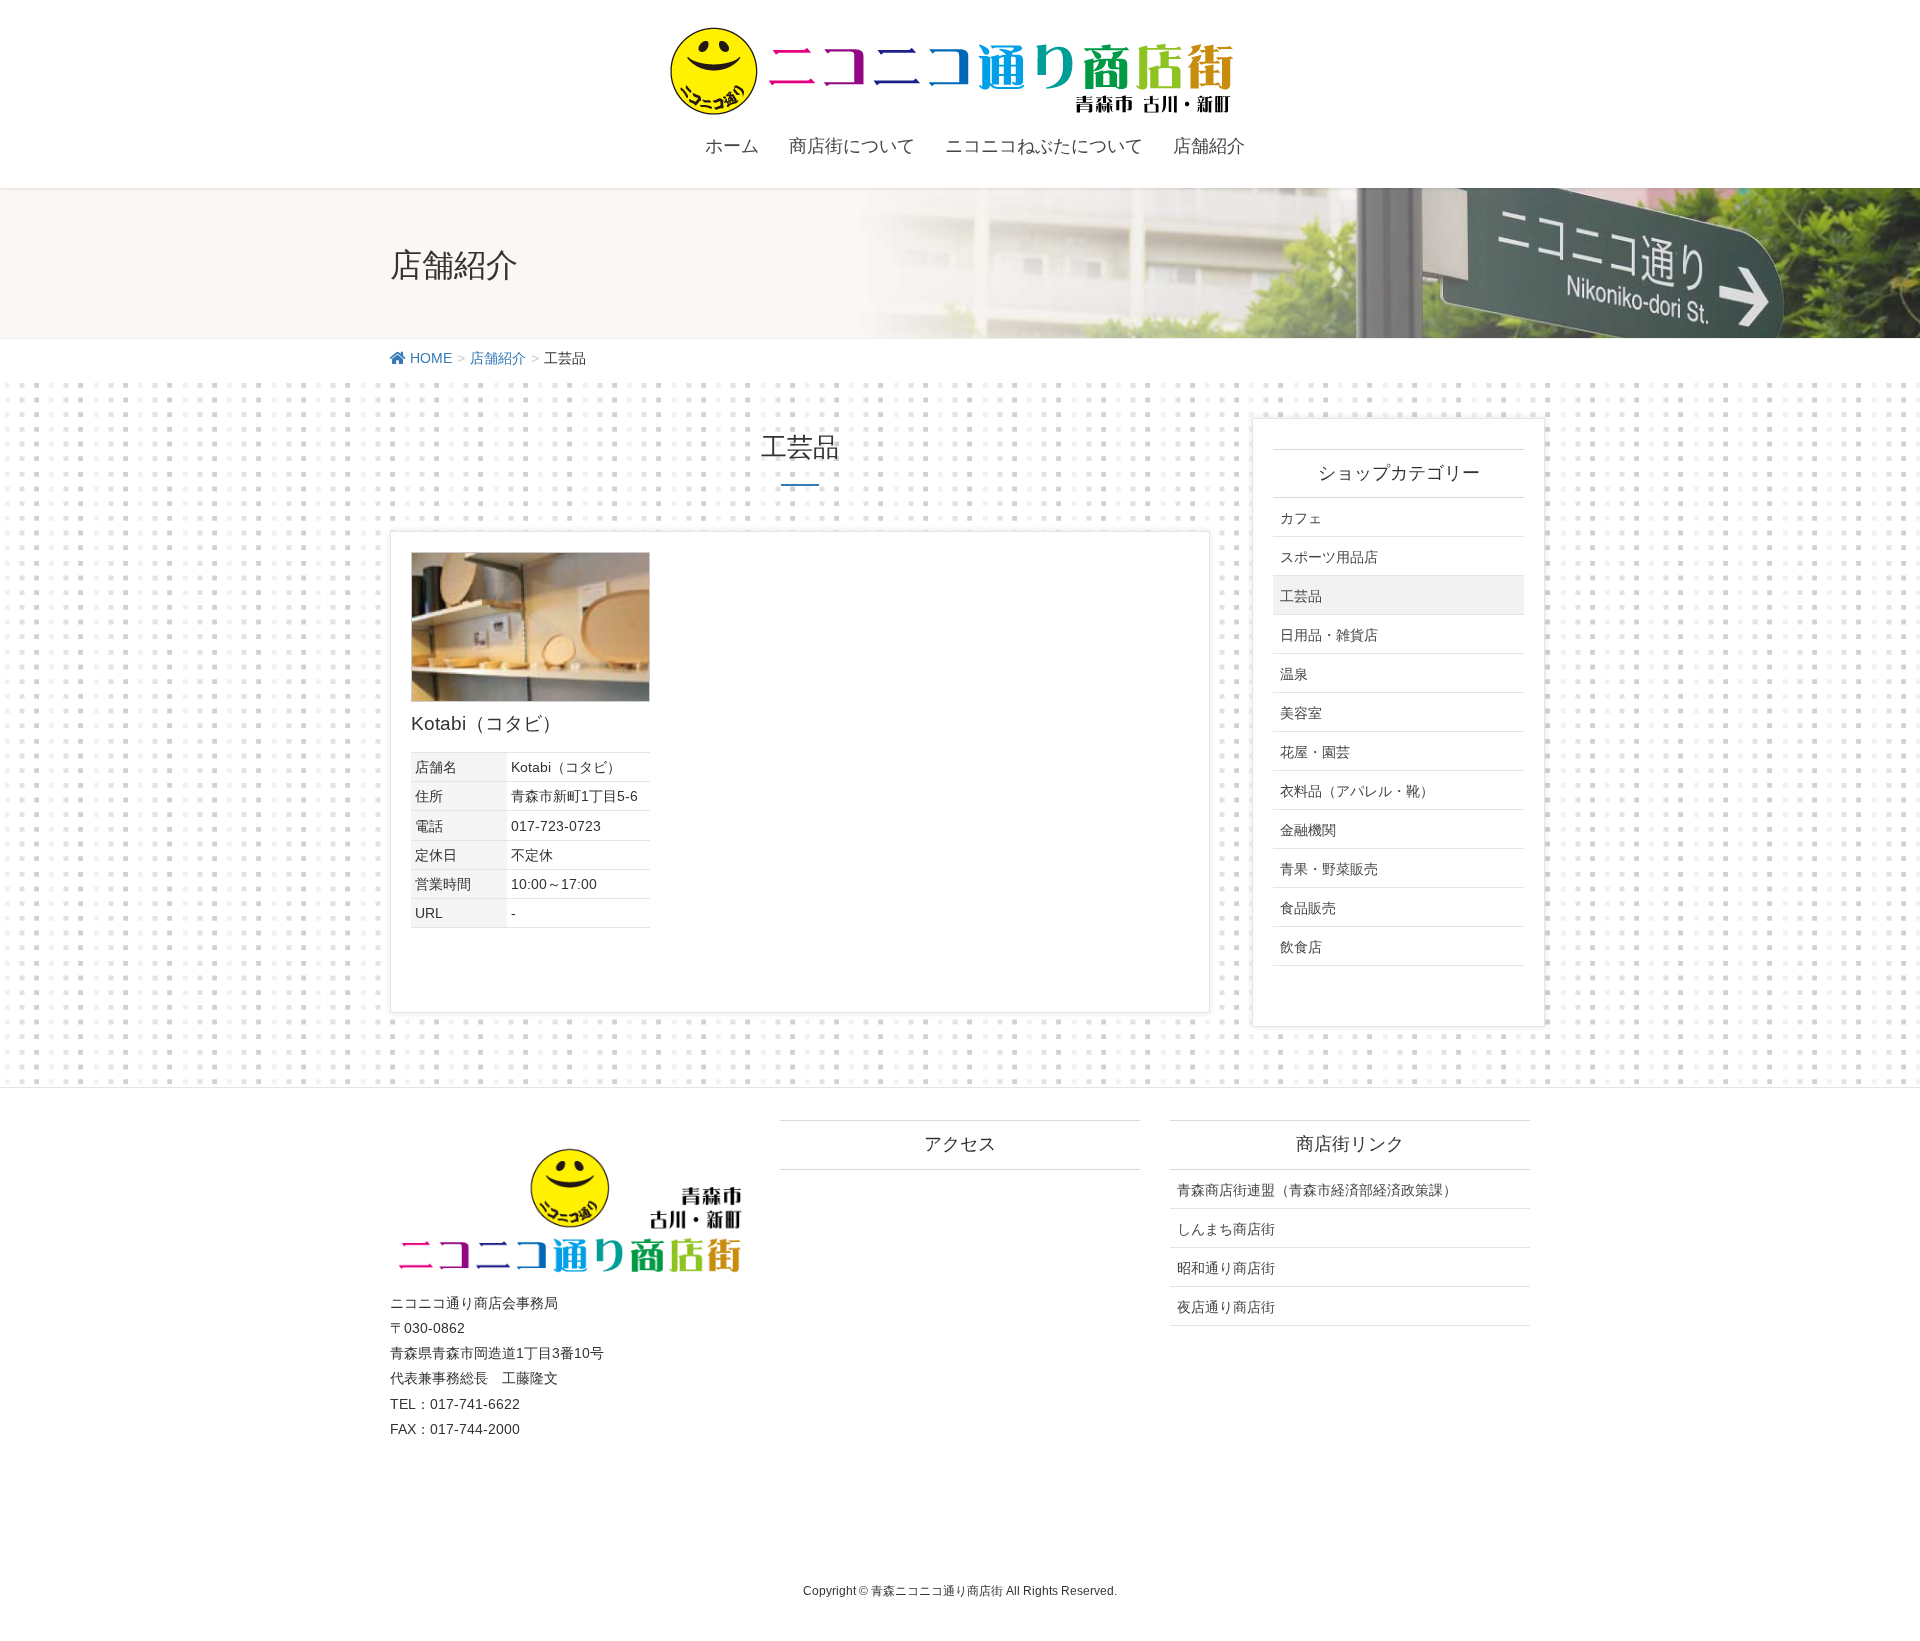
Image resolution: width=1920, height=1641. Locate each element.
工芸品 (1301, 596)
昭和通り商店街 (1226, 1268)
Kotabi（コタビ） (486, 723)
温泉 (1294, 674)
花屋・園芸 (1315, 752)
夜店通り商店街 (1226, 1307)
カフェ (1301, 518)
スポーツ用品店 (1329, 557)
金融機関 (1308, 830)
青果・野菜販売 (1329, 869)
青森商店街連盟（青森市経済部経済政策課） (1317, 1190)
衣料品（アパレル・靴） (1357, 791)
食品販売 (1308, 908)
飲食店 (1301, 947)
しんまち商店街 (1226, 1229)
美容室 (1301, 713)
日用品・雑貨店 (1329, 635)
